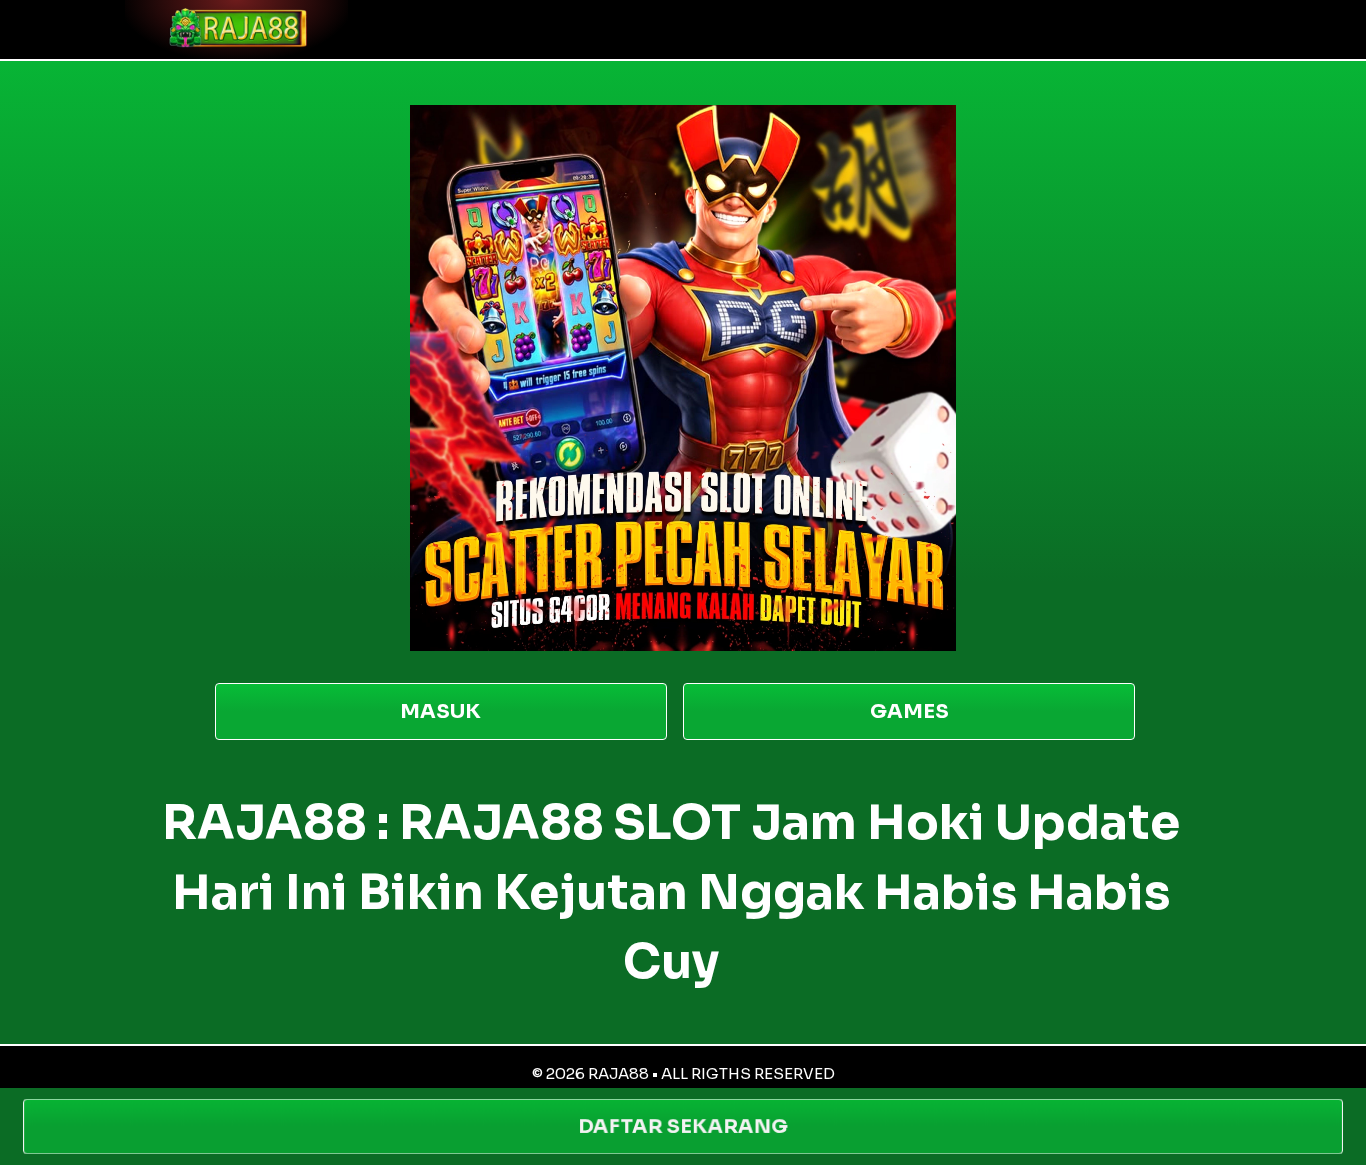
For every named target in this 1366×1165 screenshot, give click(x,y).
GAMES (909, 711)
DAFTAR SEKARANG (683, 1126)
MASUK (440, 711)
